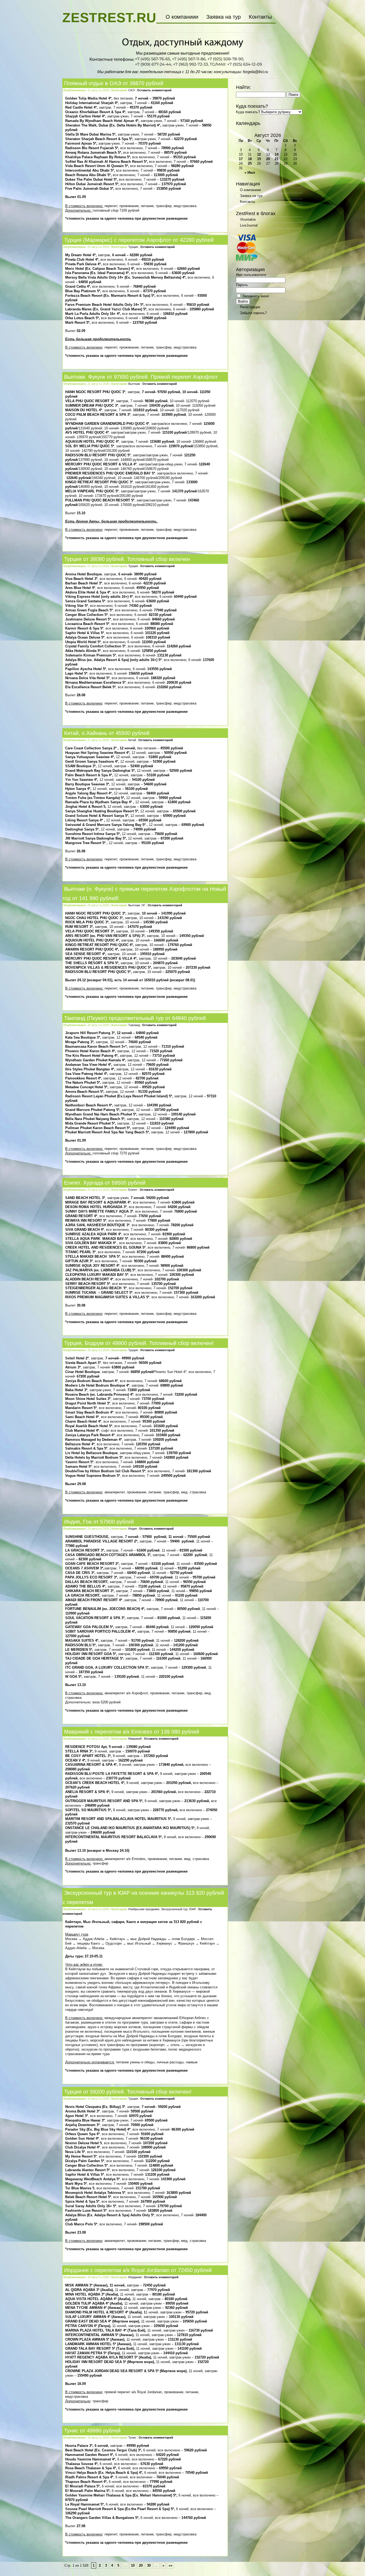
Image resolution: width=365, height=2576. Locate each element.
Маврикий (135, 1739)
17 (241, 159)
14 (277, 154)
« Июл (250, 173)
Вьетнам (134, 384)
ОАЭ (131, 90)
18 (250, 159)
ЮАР (193, 1909)
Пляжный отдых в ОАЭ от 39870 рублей (114, 83)
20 (141, 2565)
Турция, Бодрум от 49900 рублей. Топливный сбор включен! (139, 1343)
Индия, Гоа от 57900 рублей (99, 1522)
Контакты (260, 17)
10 (133, 2565)
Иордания (135, 2277)
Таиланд (134, 1025)
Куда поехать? (248, 112)
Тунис (132, 2437)
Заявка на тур (224, 17)
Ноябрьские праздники (144, 1909)
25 (250, 163)
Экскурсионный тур (174, 1909)
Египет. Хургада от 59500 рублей (105, 1183)
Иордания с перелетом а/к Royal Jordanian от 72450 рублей (138, 2270)
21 (277, 159)
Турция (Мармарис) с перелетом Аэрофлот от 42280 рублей (139, 240)
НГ (143, 905)
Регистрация (250, 307)
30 (149, 2565)
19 (259, 159)
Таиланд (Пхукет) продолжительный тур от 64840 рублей (135, 1018)
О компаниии (182, 17)
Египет (133, 1190)
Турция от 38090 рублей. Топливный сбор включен (127, 559)
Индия (133, 1529)
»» (170, 2565)
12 (259, 154)
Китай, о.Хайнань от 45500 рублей (107, 733)
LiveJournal (249, 225)
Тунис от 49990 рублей (92, 2431)
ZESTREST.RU (109, 18)
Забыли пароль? (253, 313)
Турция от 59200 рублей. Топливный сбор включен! (128, 2092)
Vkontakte (248, 219)
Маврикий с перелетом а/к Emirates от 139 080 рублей (132, 1732)
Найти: (243, 87)
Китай (132, 740)
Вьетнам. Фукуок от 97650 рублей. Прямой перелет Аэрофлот (141, 377)
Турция (133, 247)
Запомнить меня (255, 296)
